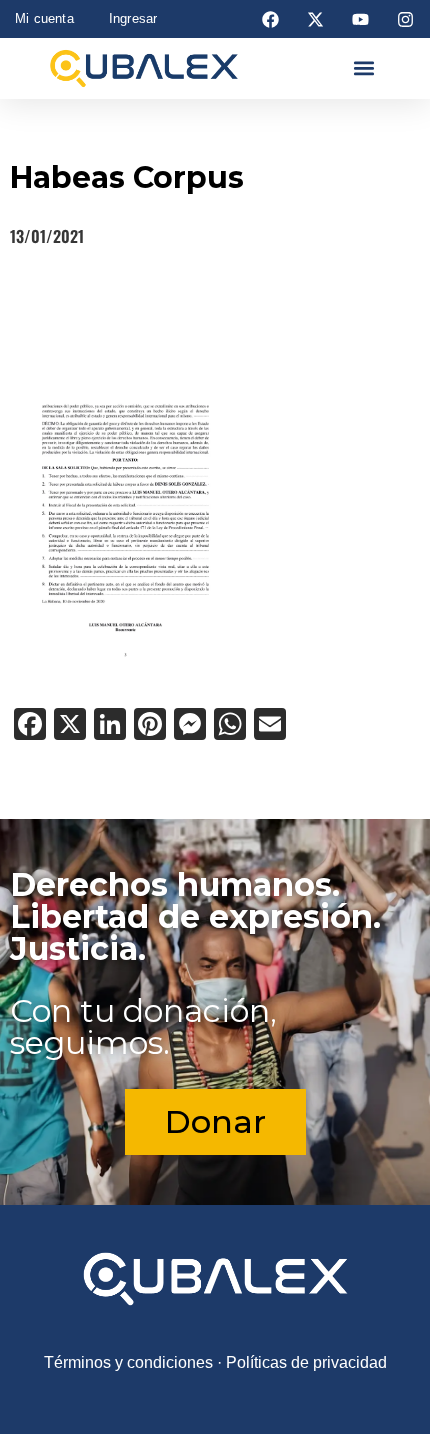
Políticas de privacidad (306, 1362)
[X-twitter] (315, 19)
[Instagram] (406, 19)
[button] (364, 68)
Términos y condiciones (128, 1362)
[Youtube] (361, 19)
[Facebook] (270, 19)
